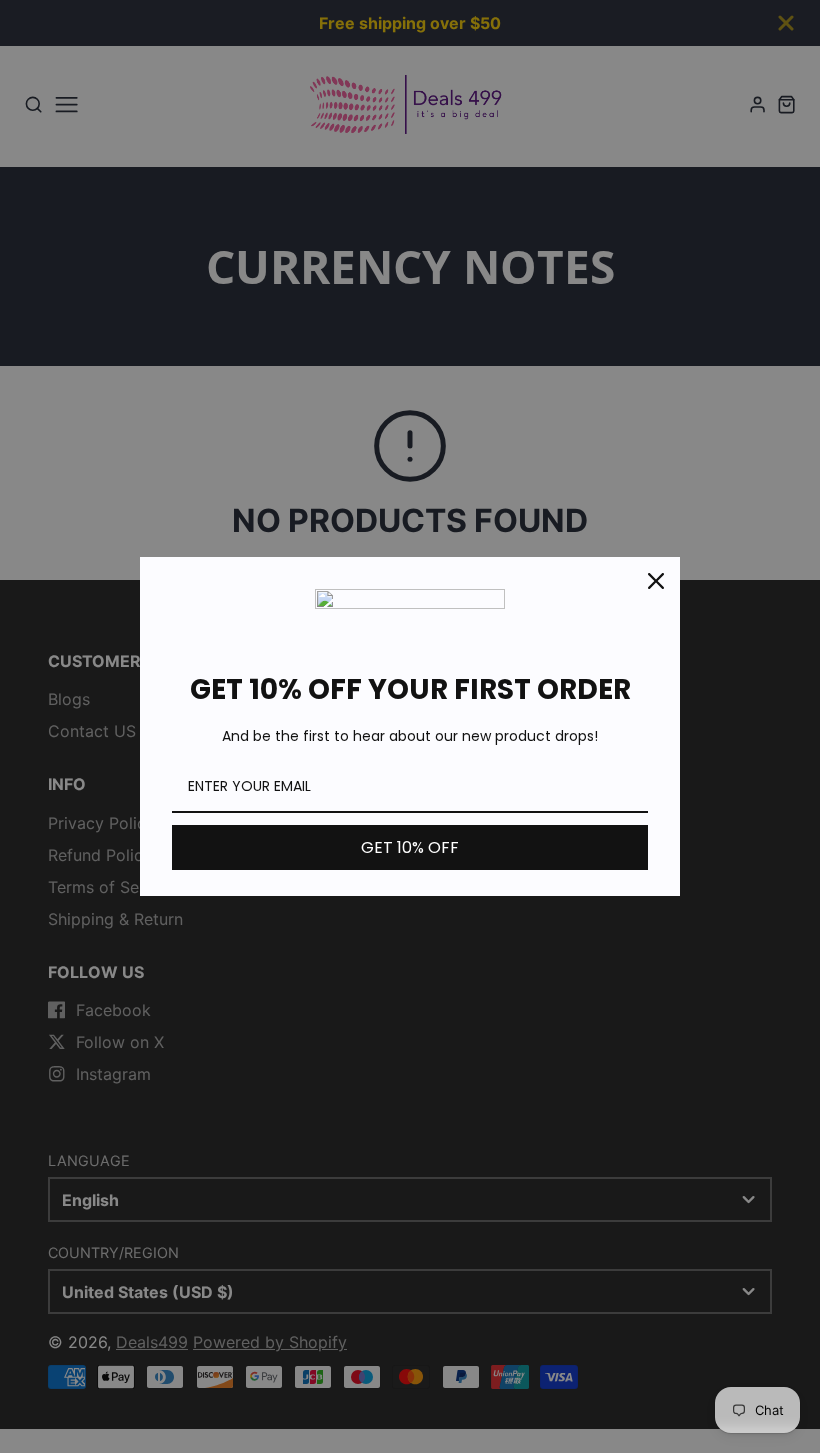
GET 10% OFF (410, 847)
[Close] (656, 581)
